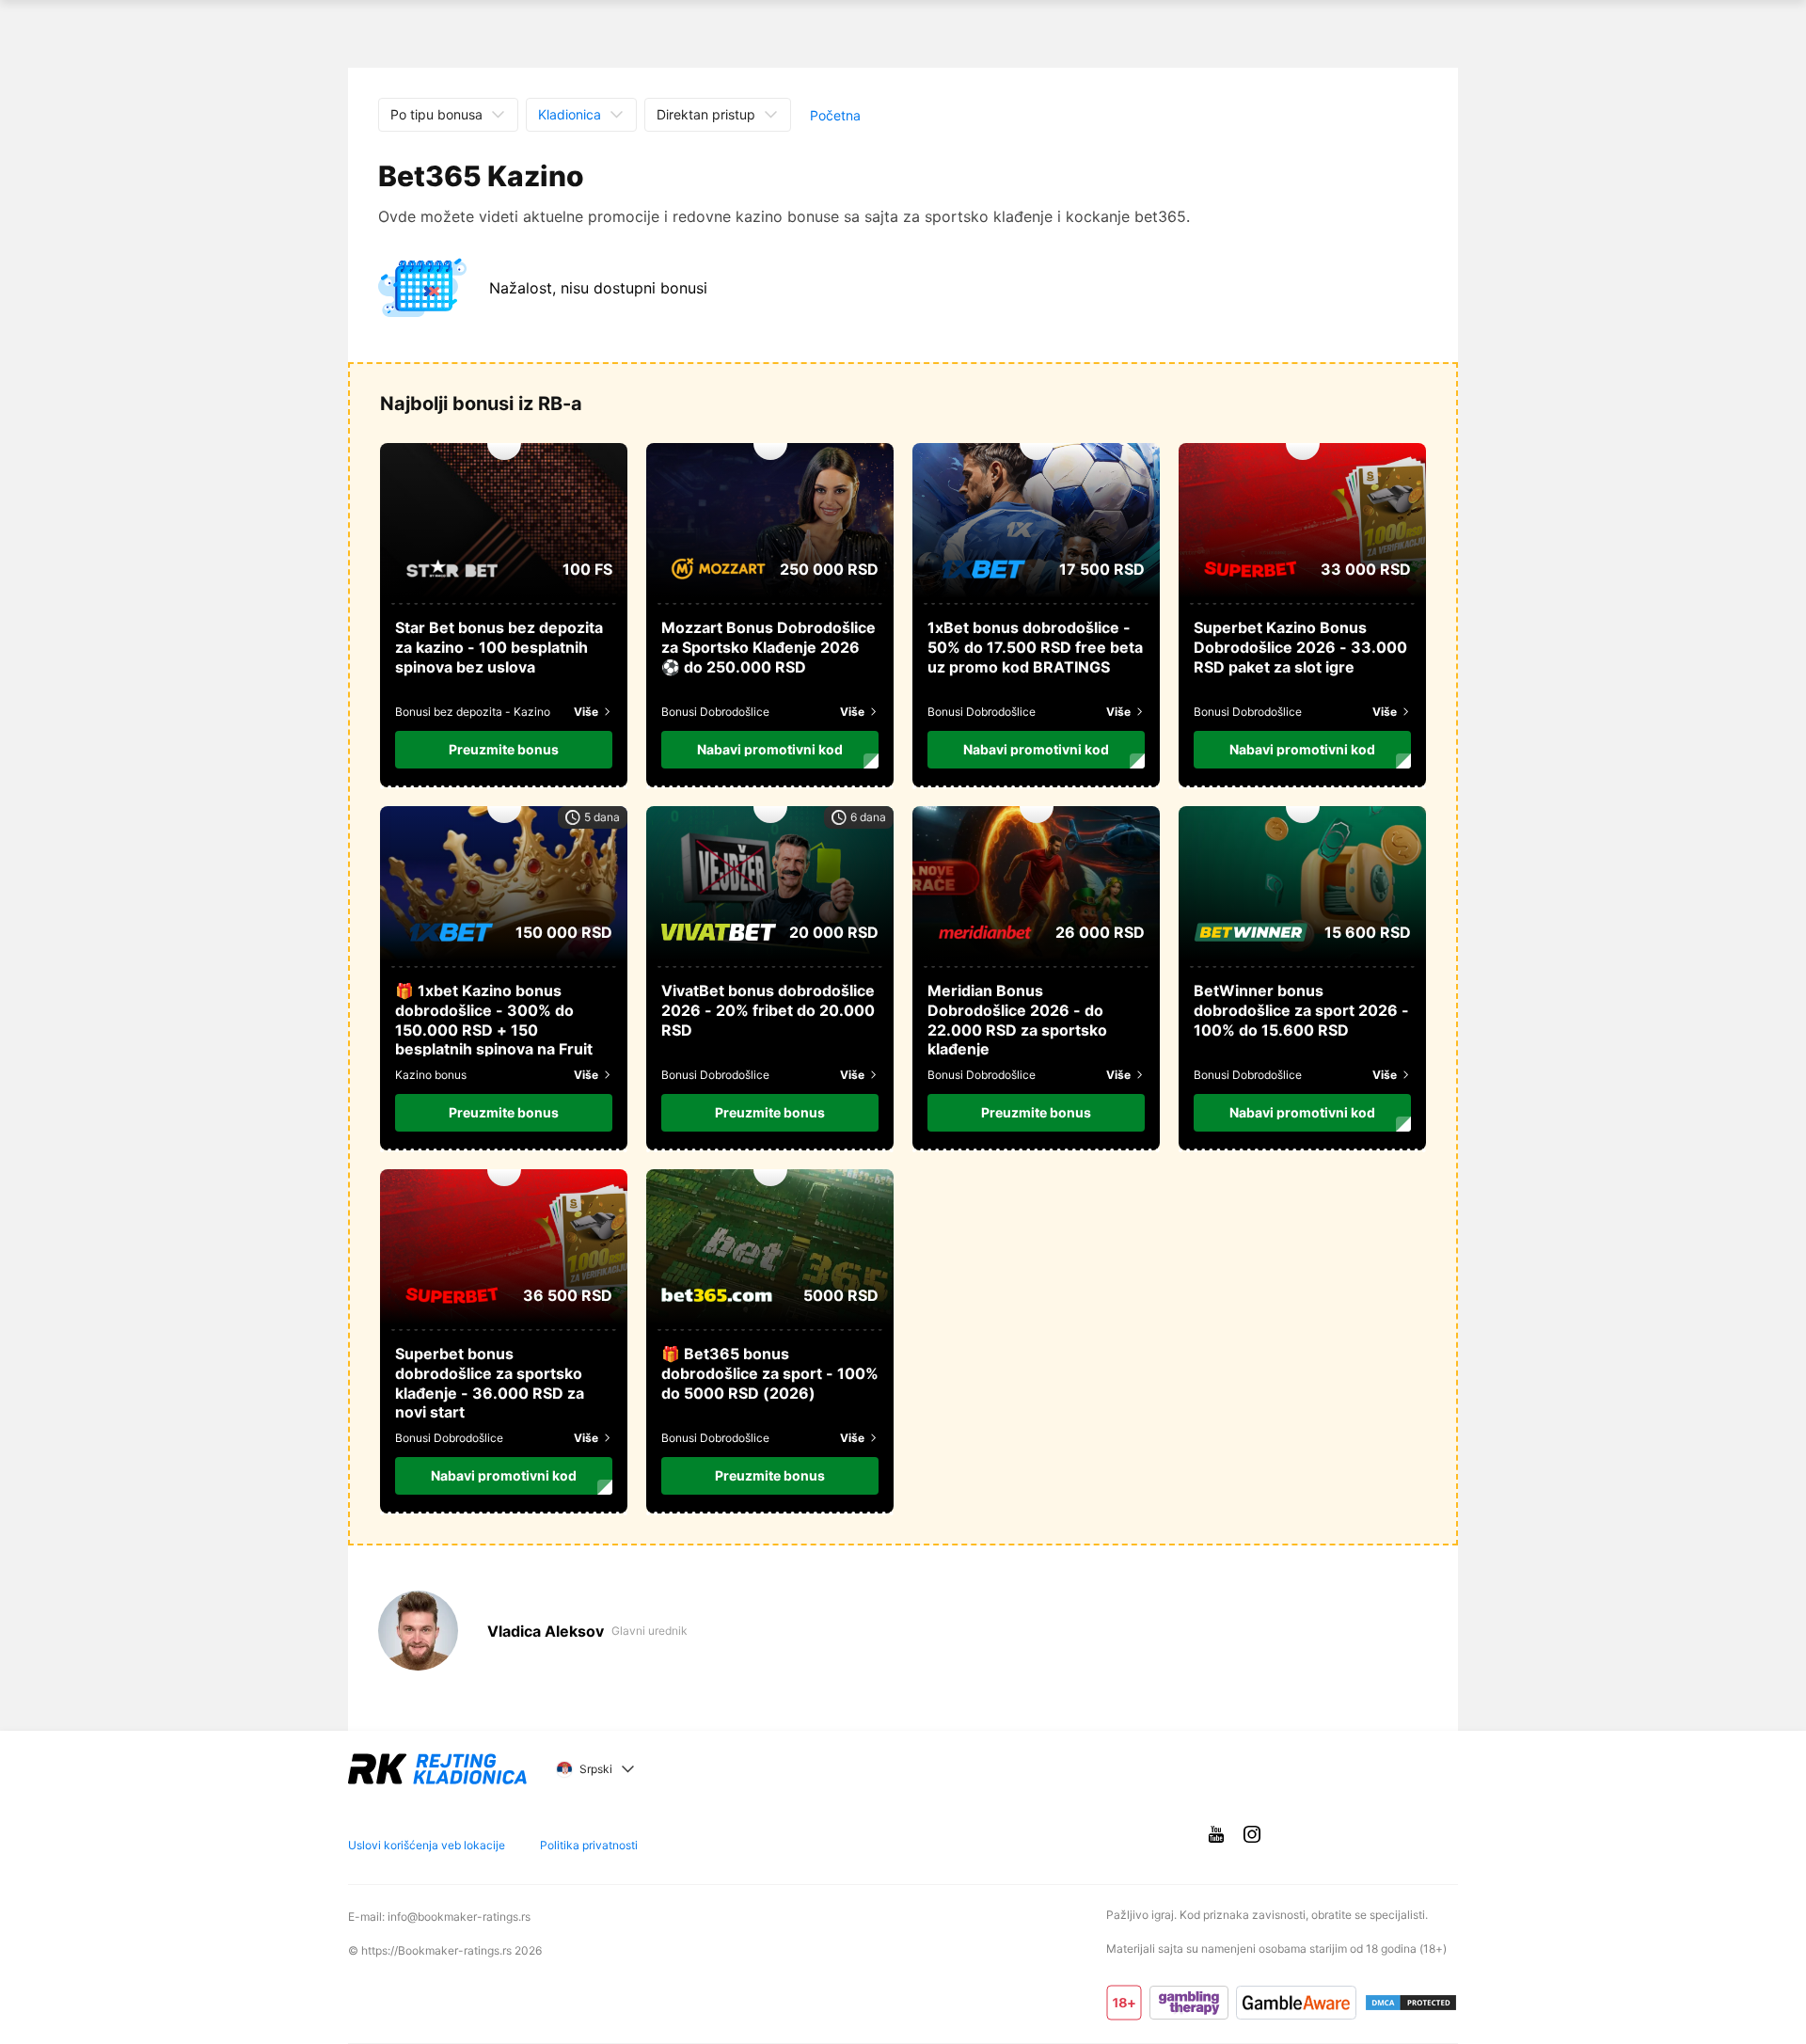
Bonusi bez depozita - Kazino (473, 712)
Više (586, 712)
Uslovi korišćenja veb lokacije (427, 1846)
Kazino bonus (431, 1075)
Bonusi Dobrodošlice (715, 712)
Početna (835, 115)
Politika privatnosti (589, 1846)
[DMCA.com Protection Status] (1411, 2003)
